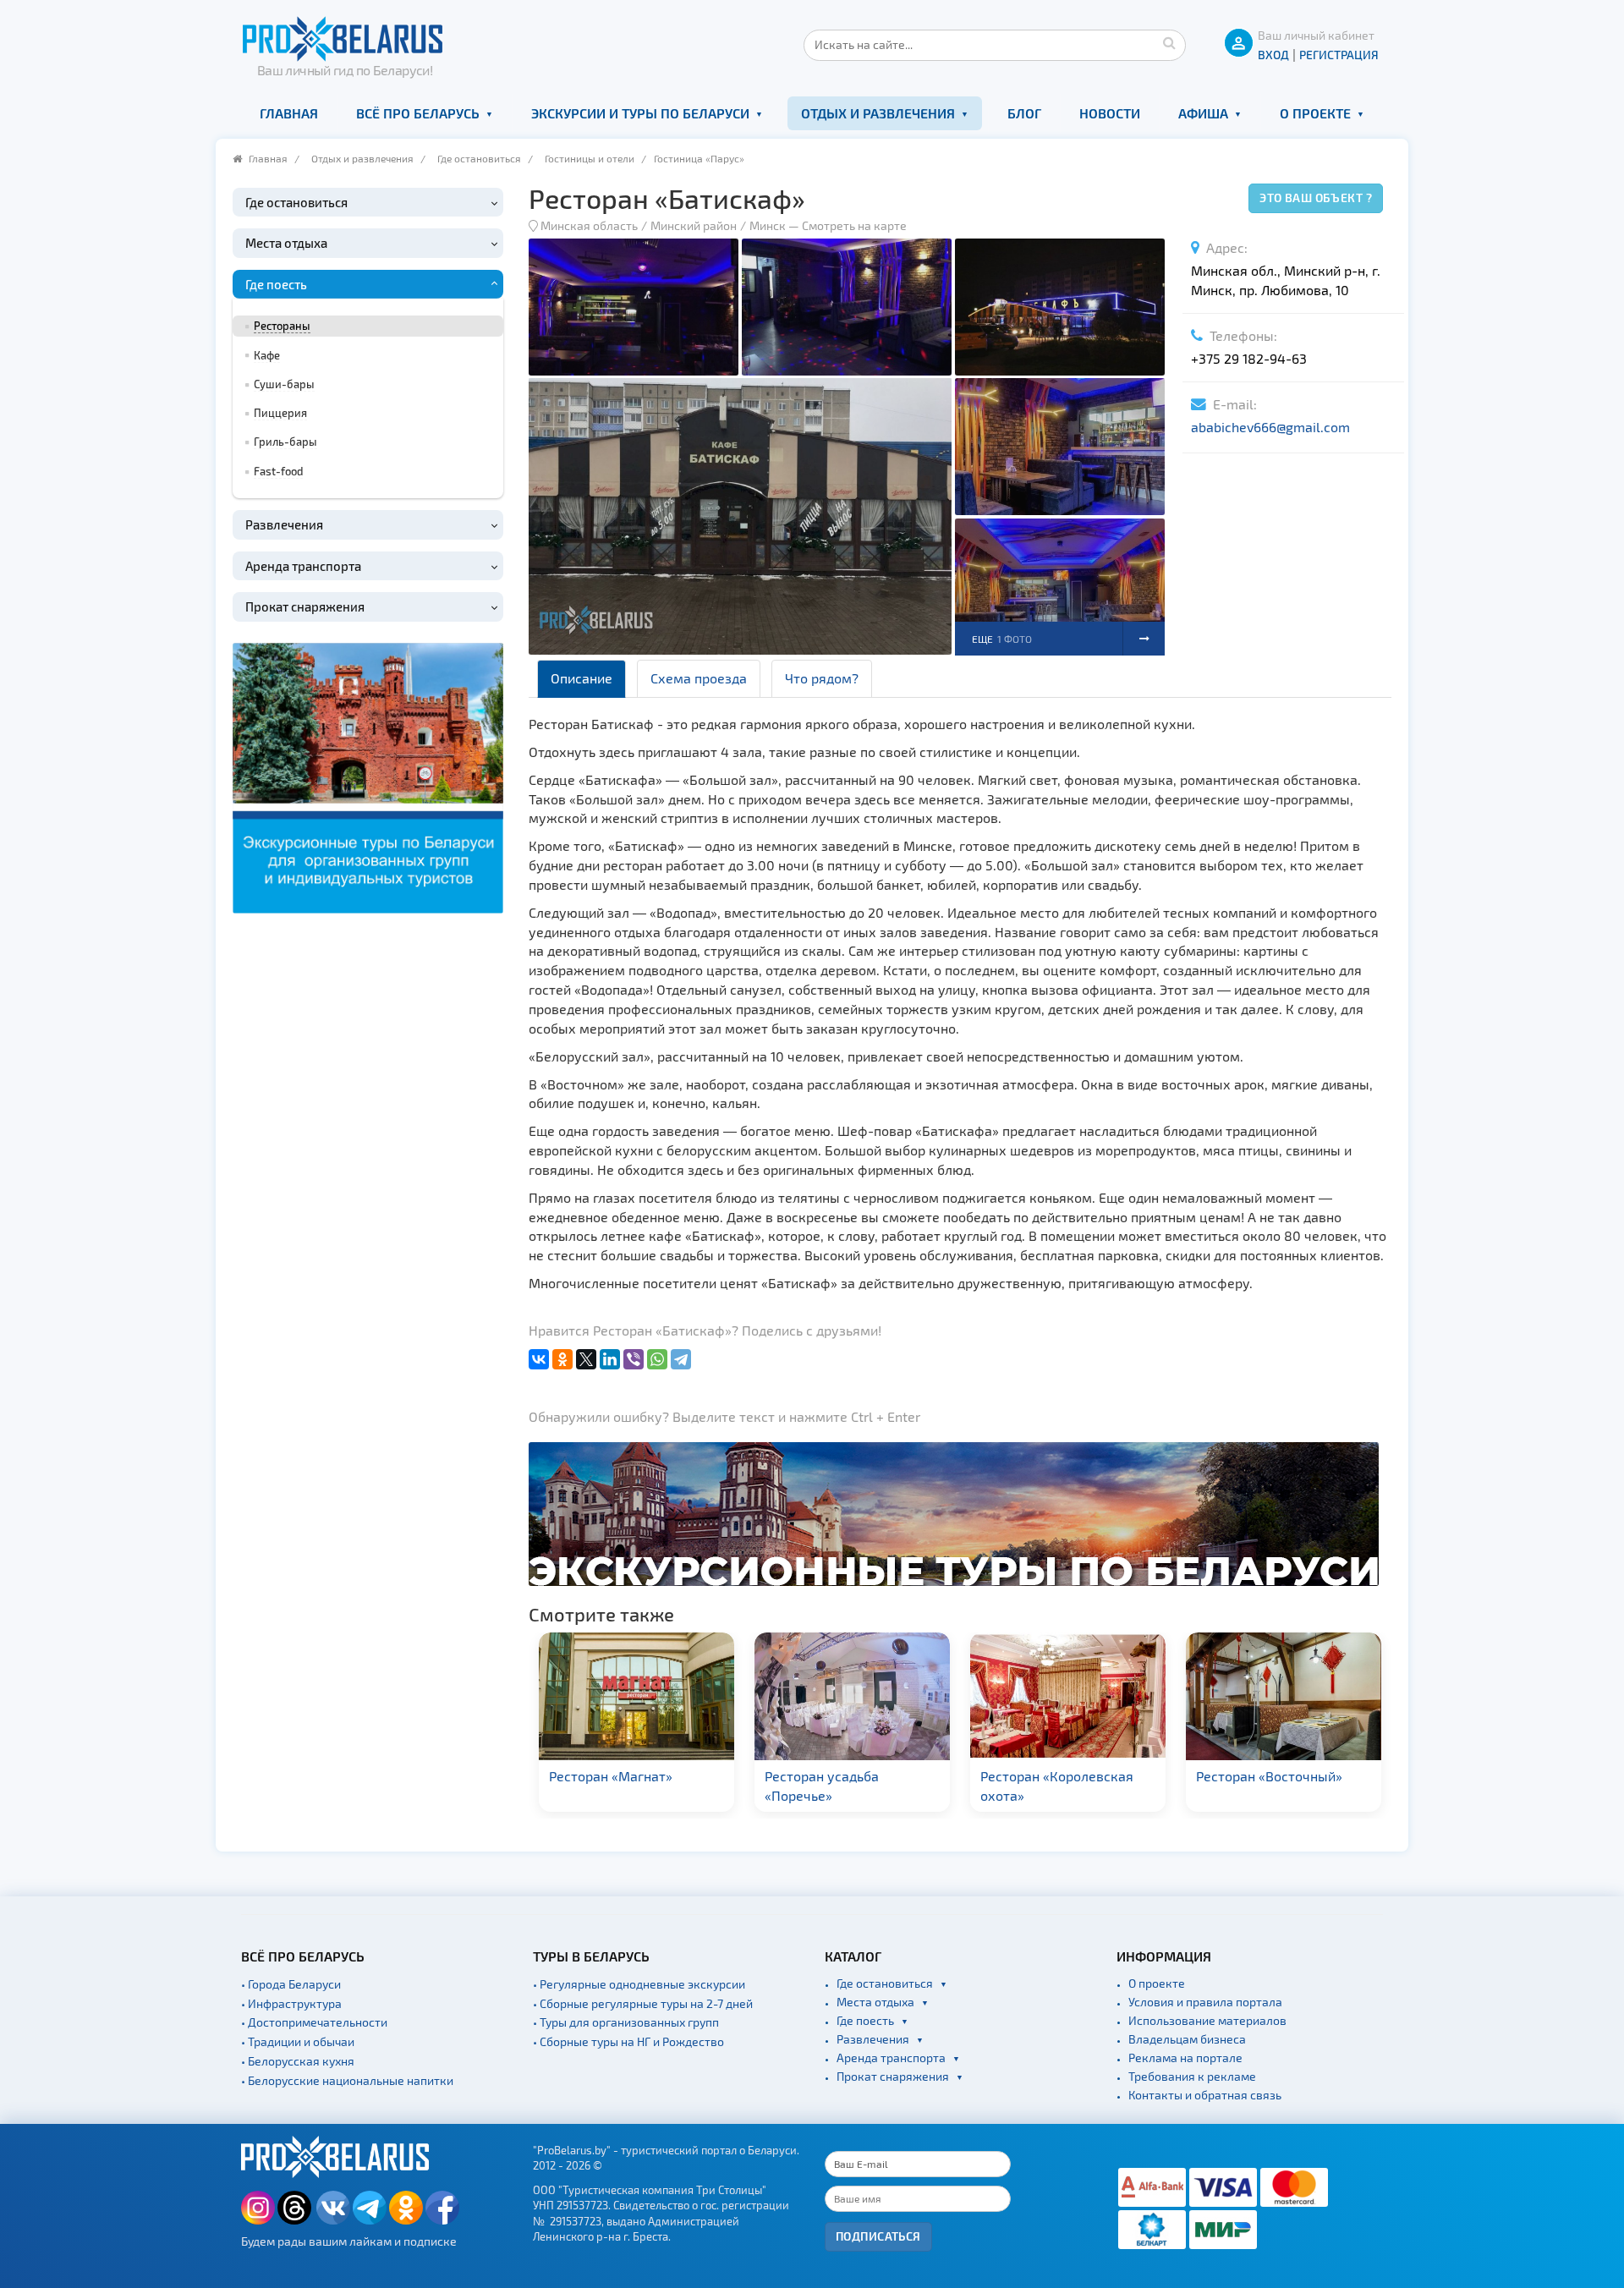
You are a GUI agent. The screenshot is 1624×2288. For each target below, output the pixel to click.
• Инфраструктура (291, 2003)
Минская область (589, 225)
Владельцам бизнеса (1187, 2039)
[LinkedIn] (610, 1359)
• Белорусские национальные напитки (347, 2080)
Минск (768, 225)
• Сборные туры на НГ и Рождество (628, 2041)
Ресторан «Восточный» (1053, 1776)
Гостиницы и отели (590, 158)
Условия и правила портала (1205, 2002)
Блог (1024, 113)
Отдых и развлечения (878, 113)
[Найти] (1169, 42)
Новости (1110, 113)
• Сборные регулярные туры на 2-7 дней (643, 2003)
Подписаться (878, 2236)
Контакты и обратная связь (1205, 2095)
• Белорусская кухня (298, 2061)
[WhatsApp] (657, 1359)
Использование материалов (1207, 2020)
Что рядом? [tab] (822, 678)
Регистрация (1339, 55)
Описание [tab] (582, 678)
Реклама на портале (1185, 2058)
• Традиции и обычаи (298, 2041)
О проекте (1315, 113)
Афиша (1203, 113)
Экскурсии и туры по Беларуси (640, 113)
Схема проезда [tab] (699, 678)
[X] (586, 1359)
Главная (289, 113)
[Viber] (634, 1359)
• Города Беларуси (291, 1984)
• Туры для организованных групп (626, 2022)
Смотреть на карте (854, 225)
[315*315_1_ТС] (368, 775)
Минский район (694, 225)
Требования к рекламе (1192, 2076)
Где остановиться (479, 158)
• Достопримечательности (314, 2022)
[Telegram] (681, 1359)
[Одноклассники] (562, 1359)
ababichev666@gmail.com (1270, 427)
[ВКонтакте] (539, 1359)
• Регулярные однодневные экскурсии (639, 1984)
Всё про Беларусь (418, 113)
